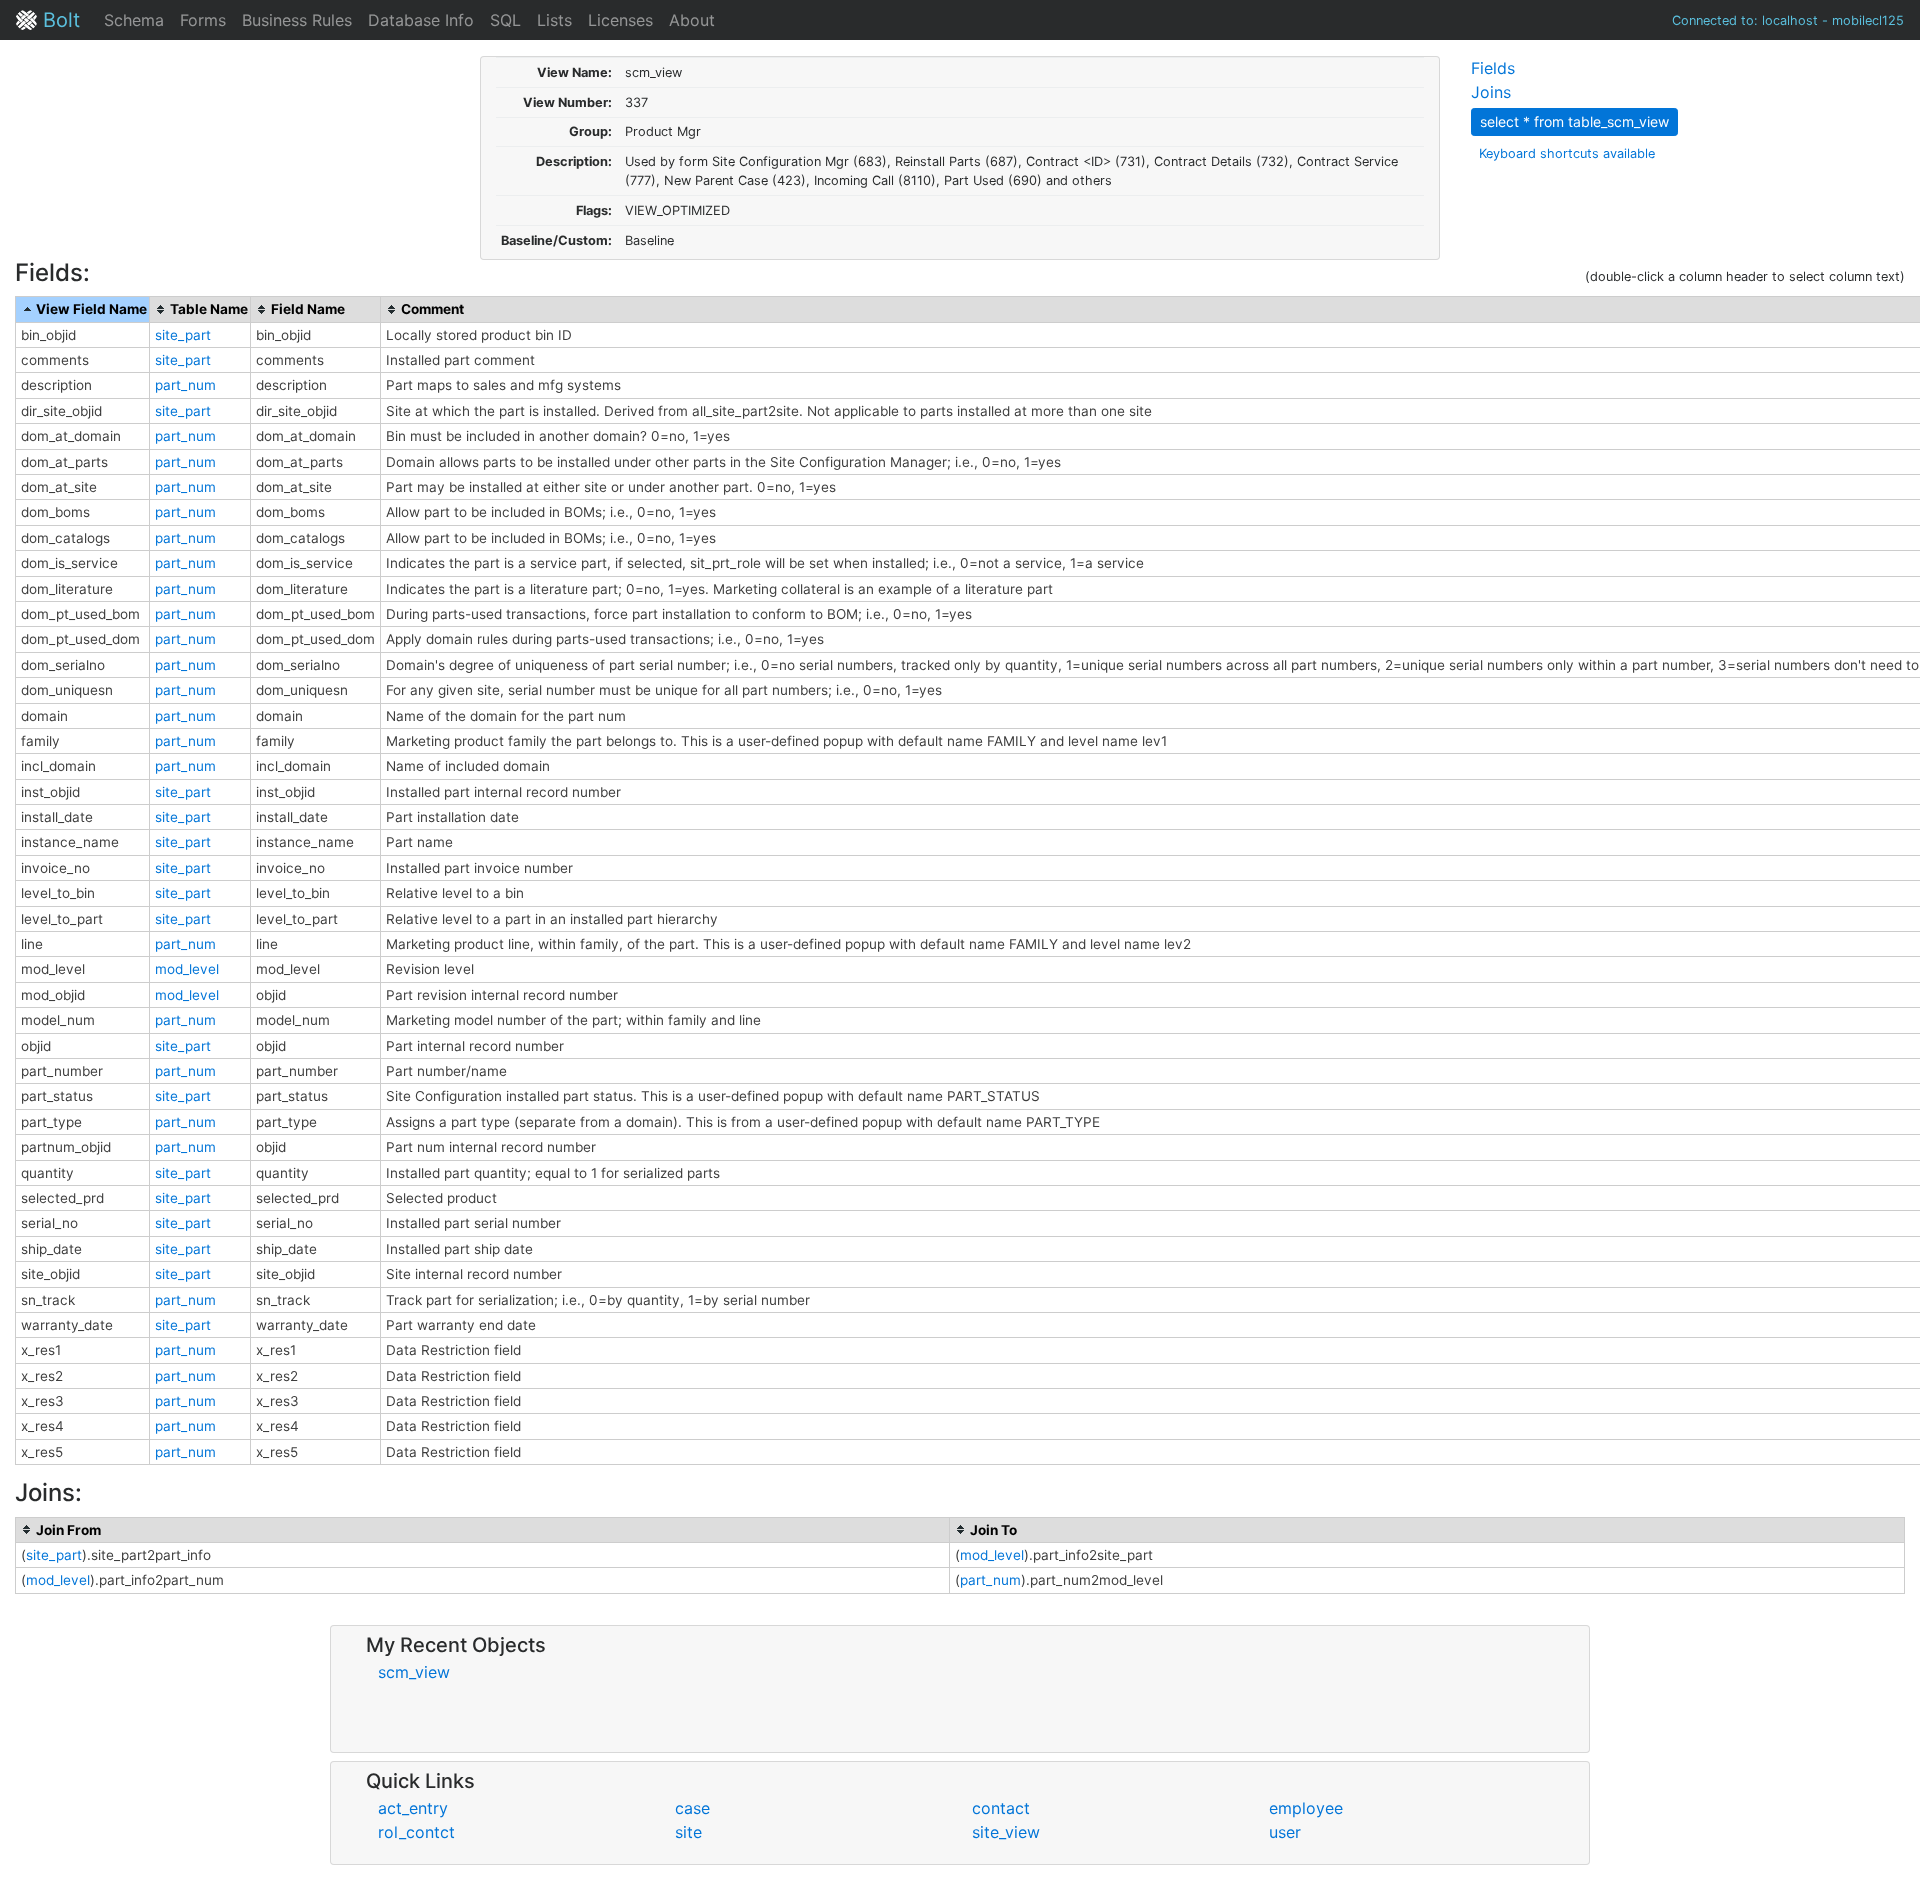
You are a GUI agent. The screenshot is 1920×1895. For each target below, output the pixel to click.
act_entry (413, 1808)
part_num (185, 385)
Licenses (620, 20)
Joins (1491, 92)
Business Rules (297, 20)
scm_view (414, 1672)
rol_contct (416, 1832)
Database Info (421, 20)
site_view (1006, 1832)
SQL (505, 20)
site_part (183, 335)
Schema (134, 20)
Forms (203, 20)
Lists (554, 20)
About (692, 20)
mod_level (187, 969)
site (688, 1832)
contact (1001, 1808)
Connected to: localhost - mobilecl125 (1788, 20)
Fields (1493, 68)
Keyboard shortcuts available (1567, 153)
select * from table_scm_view (1574, 121)
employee (1306, 1808)
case (692, 1808)
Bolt (58, 20)
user (1285, 1832)
